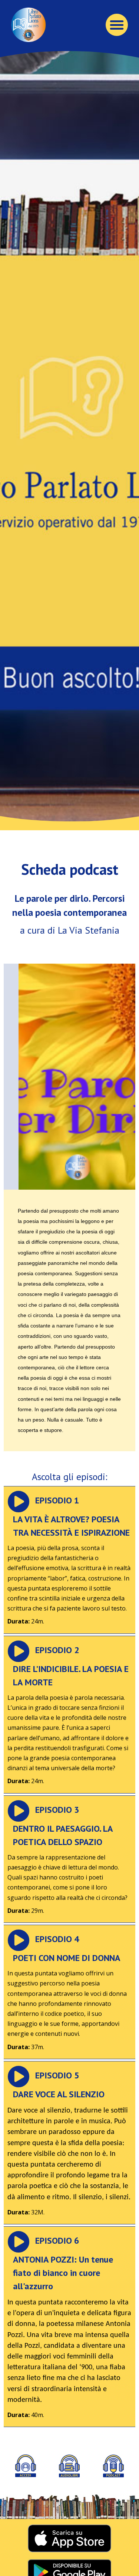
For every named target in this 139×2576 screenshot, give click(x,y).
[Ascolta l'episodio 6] (19, 2242)
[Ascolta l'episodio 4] (19, 1940)
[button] (117, 25)
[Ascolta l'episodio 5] (19, 2077)
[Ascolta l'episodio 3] (19, 1811)
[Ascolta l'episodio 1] (19, 1502)
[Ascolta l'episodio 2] (19, 1651)
